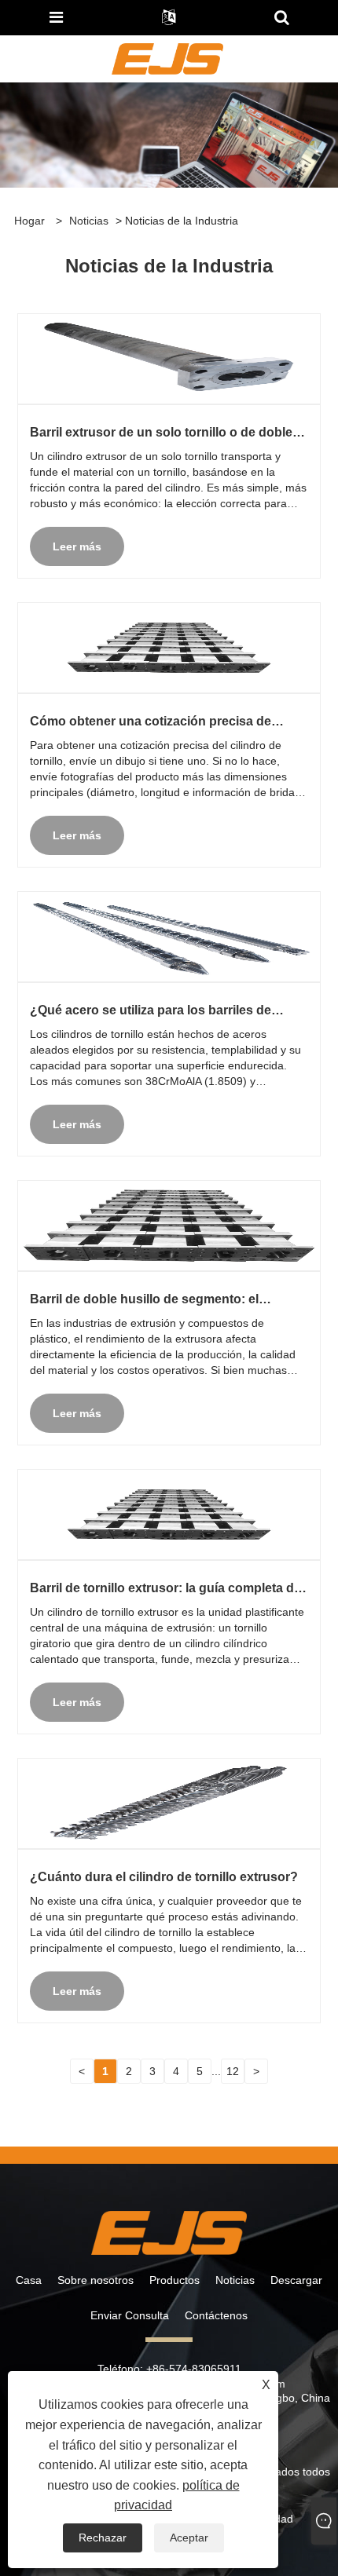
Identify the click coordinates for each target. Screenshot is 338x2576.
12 (233, 2071)
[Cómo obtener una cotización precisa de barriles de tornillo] (169, 648)
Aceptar (189, 2538)
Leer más (77, 546)
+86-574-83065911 (194, 2369)
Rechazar (103, 2538)
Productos (175, 2280)
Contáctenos (216, 2315)
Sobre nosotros (96, 2280)
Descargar (296, 2280)
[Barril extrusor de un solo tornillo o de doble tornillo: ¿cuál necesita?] (169, 359)
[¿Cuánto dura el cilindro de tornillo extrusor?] (169, 1803)
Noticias (89, 221)
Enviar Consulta (130, 2315)
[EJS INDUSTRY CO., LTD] (167, 58)
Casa (29, 2280)
